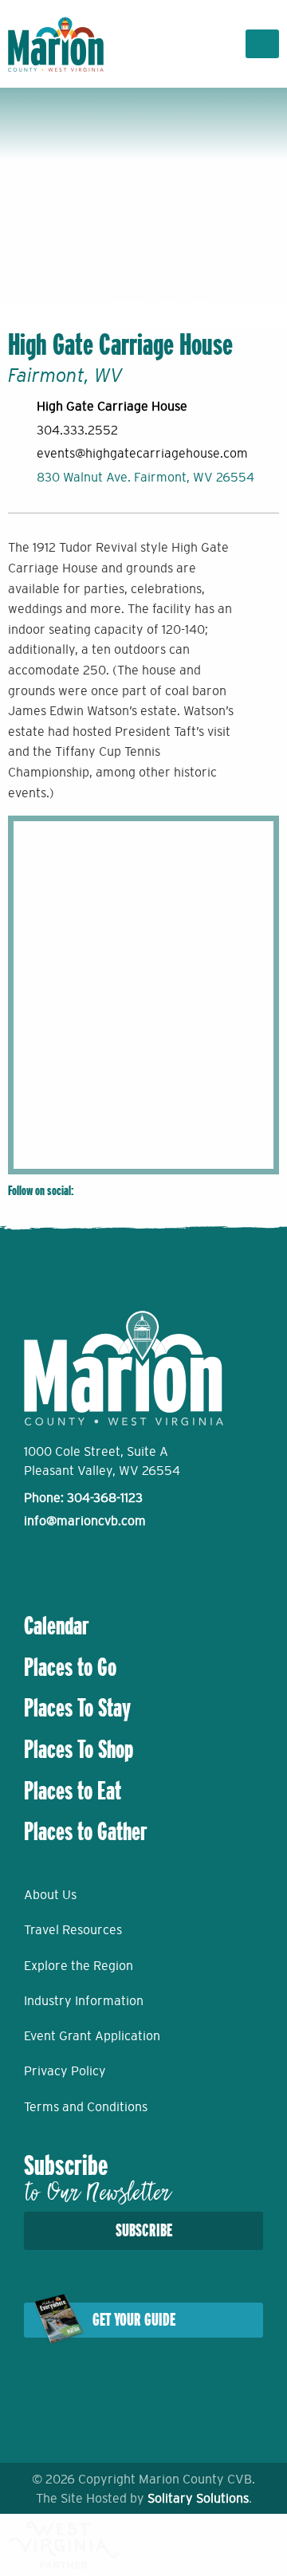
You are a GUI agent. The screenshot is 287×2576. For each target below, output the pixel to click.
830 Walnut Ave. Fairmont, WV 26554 (145, 477)
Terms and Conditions (86, 2106)
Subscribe (144, 2230)
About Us (50, 1894)
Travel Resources (73, 1929)
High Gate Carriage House (112, 406)
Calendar (57, 1626)
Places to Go (70, 1667)
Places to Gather (86, 1831)
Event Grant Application (92, 2035)
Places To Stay (77, 1708)
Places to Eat (73, 1791)
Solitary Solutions (198, 2498)
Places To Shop (79, 1749)
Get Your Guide (134, 2320)
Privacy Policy (65, 2071)
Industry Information (84, 2000)
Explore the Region (79, 1965)
